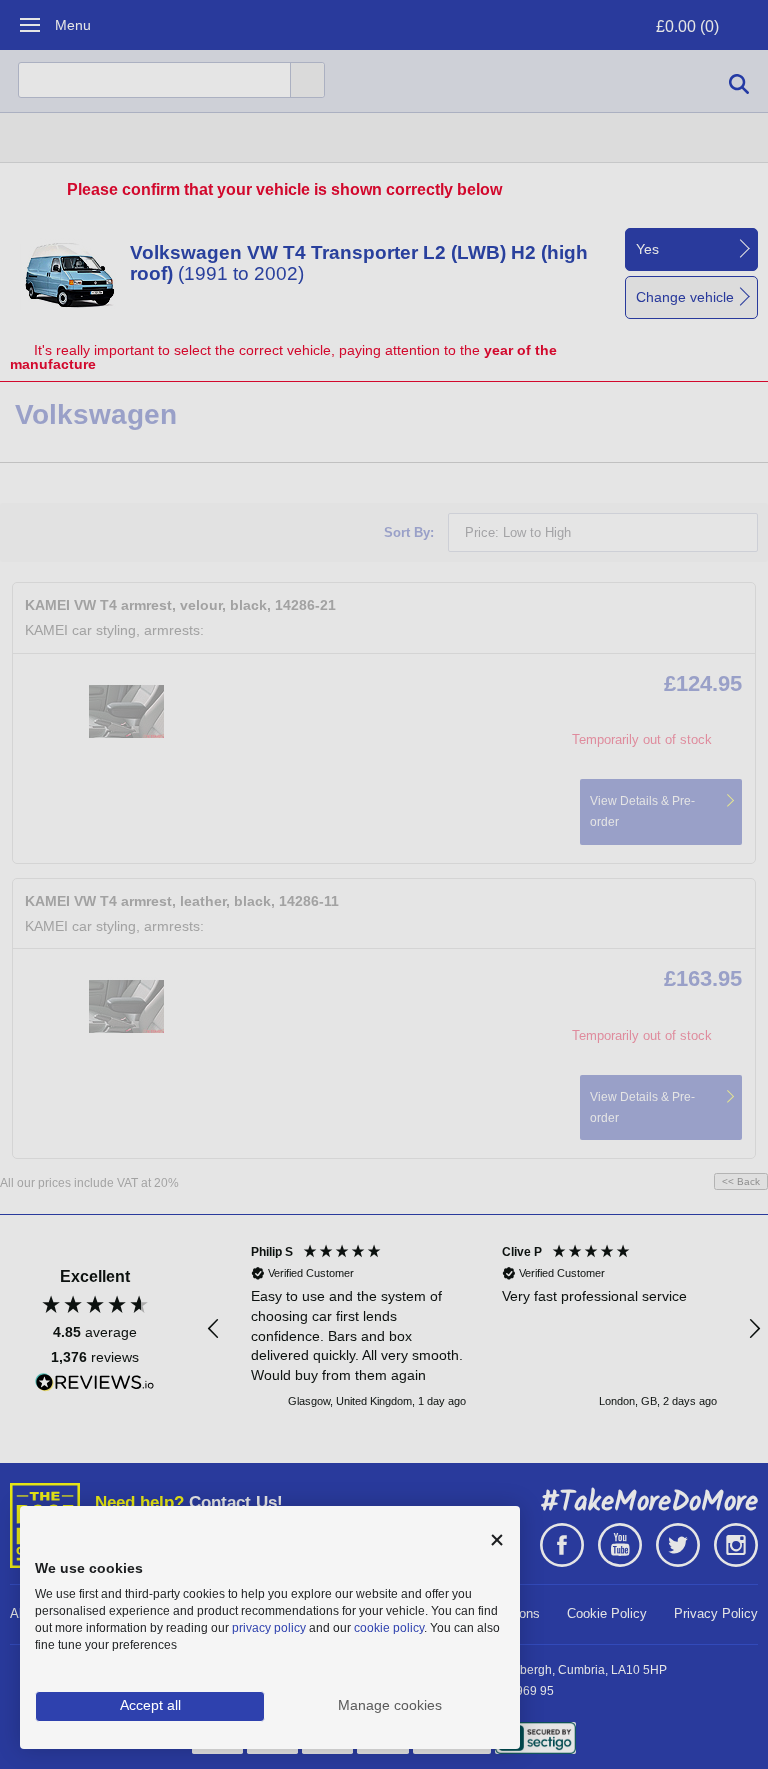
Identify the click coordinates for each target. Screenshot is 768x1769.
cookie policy (389, 1628)
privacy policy (269, 1628)
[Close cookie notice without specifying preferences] (497, 1540)
